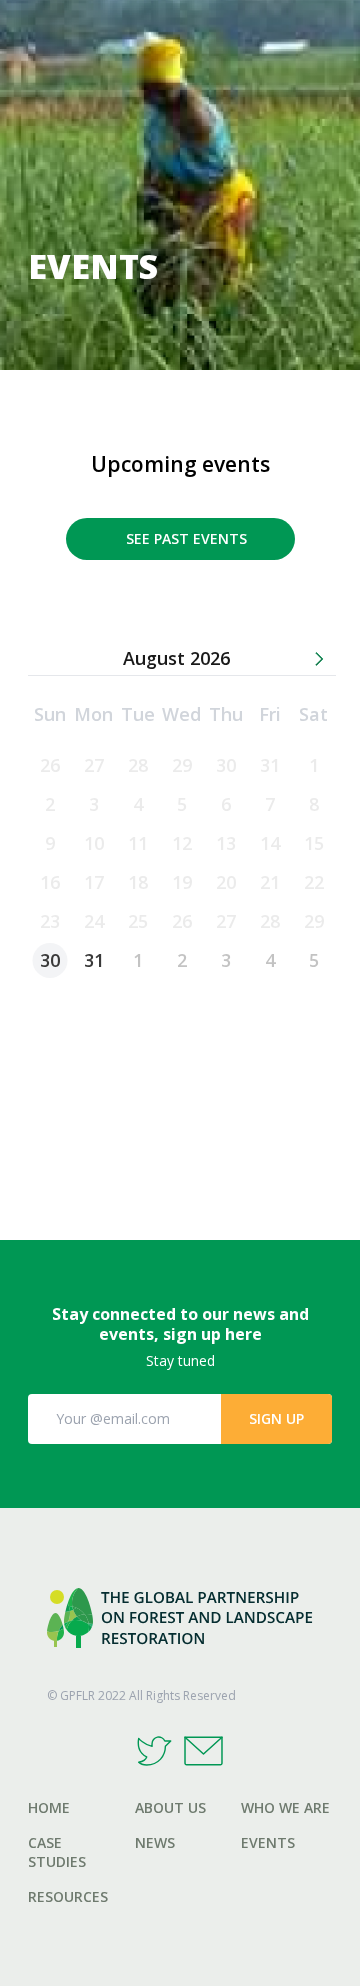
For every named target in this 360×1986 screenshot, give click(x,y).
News (155, 1842)
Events (268, 1842)
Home (49, 1807)
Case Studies (57, 1852)
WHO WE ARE (285, 1807)
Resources (68, 1896)
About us (170, 1807)
